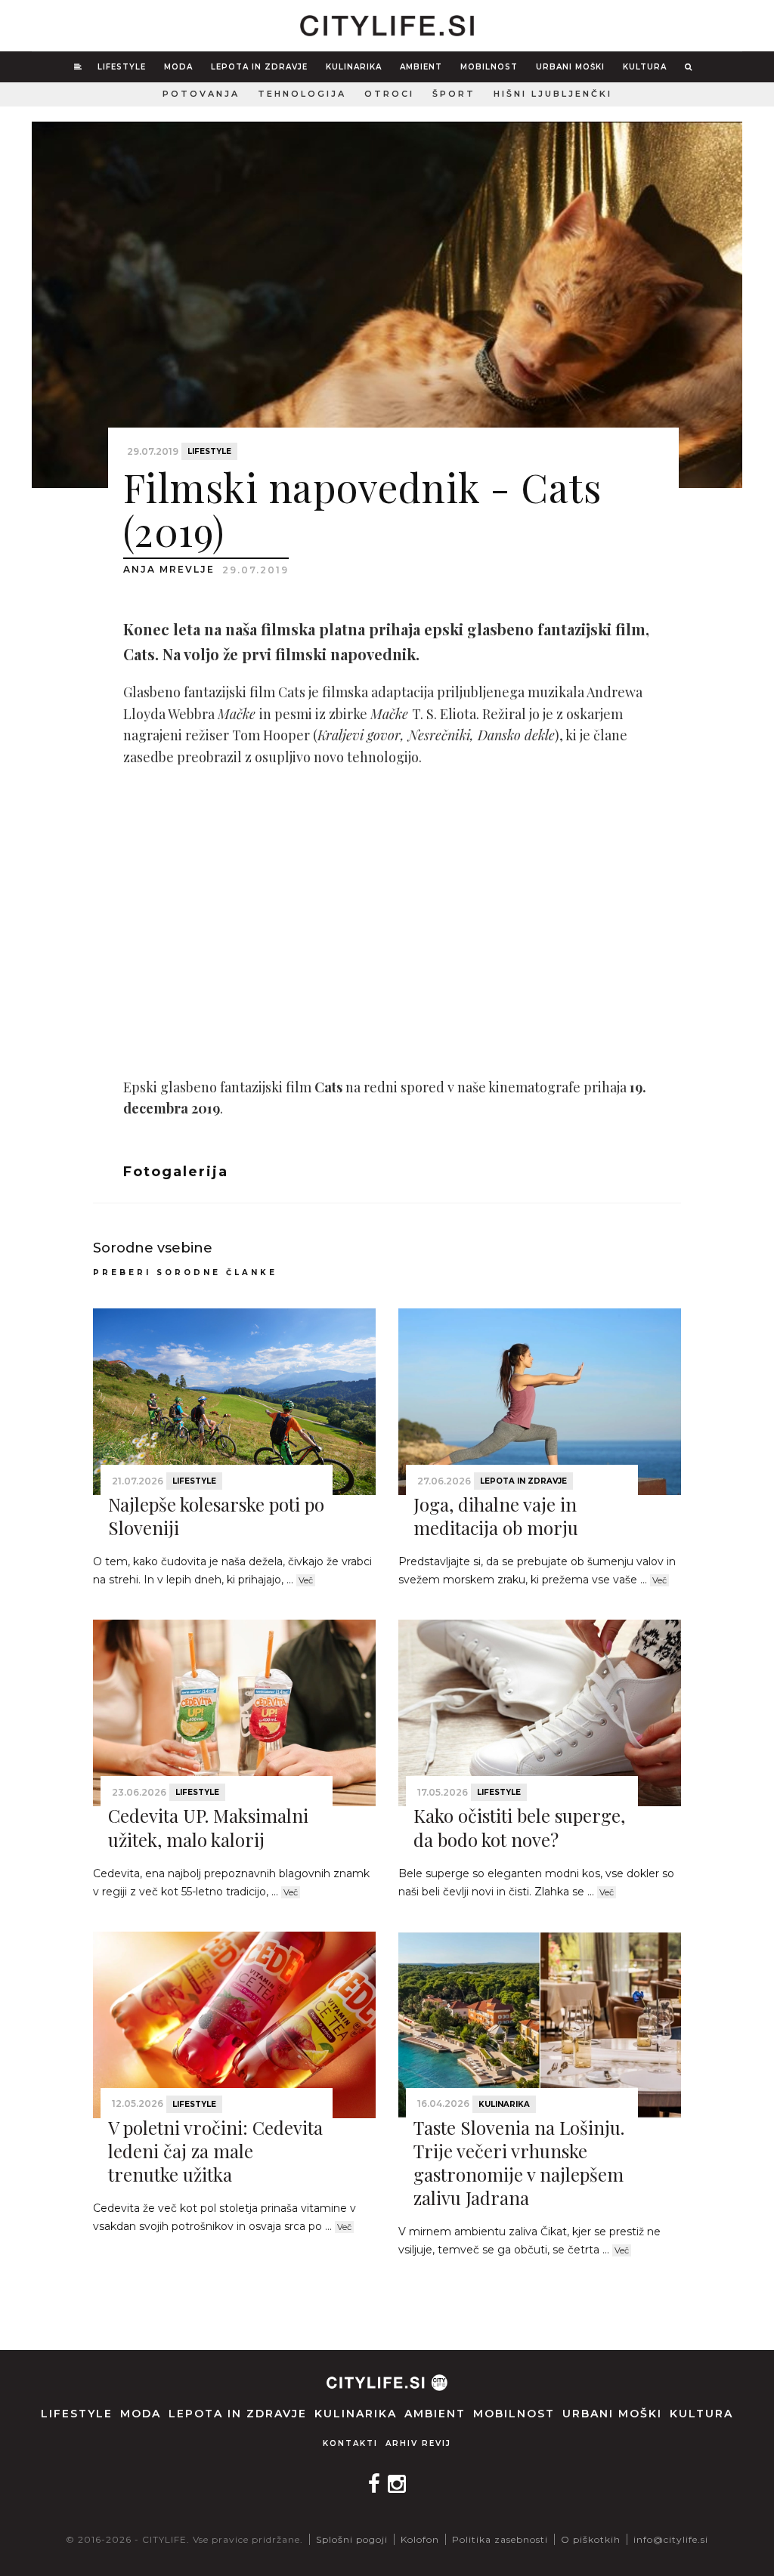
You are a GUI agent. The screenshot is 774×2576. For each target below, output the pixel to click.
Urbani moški (570, 67)
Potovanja (201, 94)
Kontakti (350, 2443)
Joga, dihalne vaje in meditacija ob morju (496, 1516)
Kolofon (420, 2539)
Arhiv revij (418, 2443)
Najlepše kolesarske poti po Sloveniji (216, 1516)
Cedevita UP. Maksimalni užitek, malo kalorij (208, 1827)
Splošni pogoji (352, 2539)
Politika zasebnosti (500, 2539)
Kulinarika (354, 67)
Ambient (421, 67)
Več (306, 1580)
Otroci (389, 94)
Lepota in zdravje (259, 67)
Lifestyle (122, 67)
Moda (178, 67)
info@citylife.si (671, 2539)
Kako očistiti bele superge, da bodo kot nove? (519, 1827)
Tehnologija (302, 94)
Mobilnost (489, 67)
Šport (454, 94)
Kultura (645, 67)
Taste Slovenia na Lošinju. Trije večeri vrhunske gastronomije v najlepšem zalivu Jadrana (519, 2163)
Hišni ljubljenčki (553, 94)
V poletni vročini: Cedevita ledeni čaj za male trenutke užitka (215, 2151)
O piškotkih (591, 2539)
